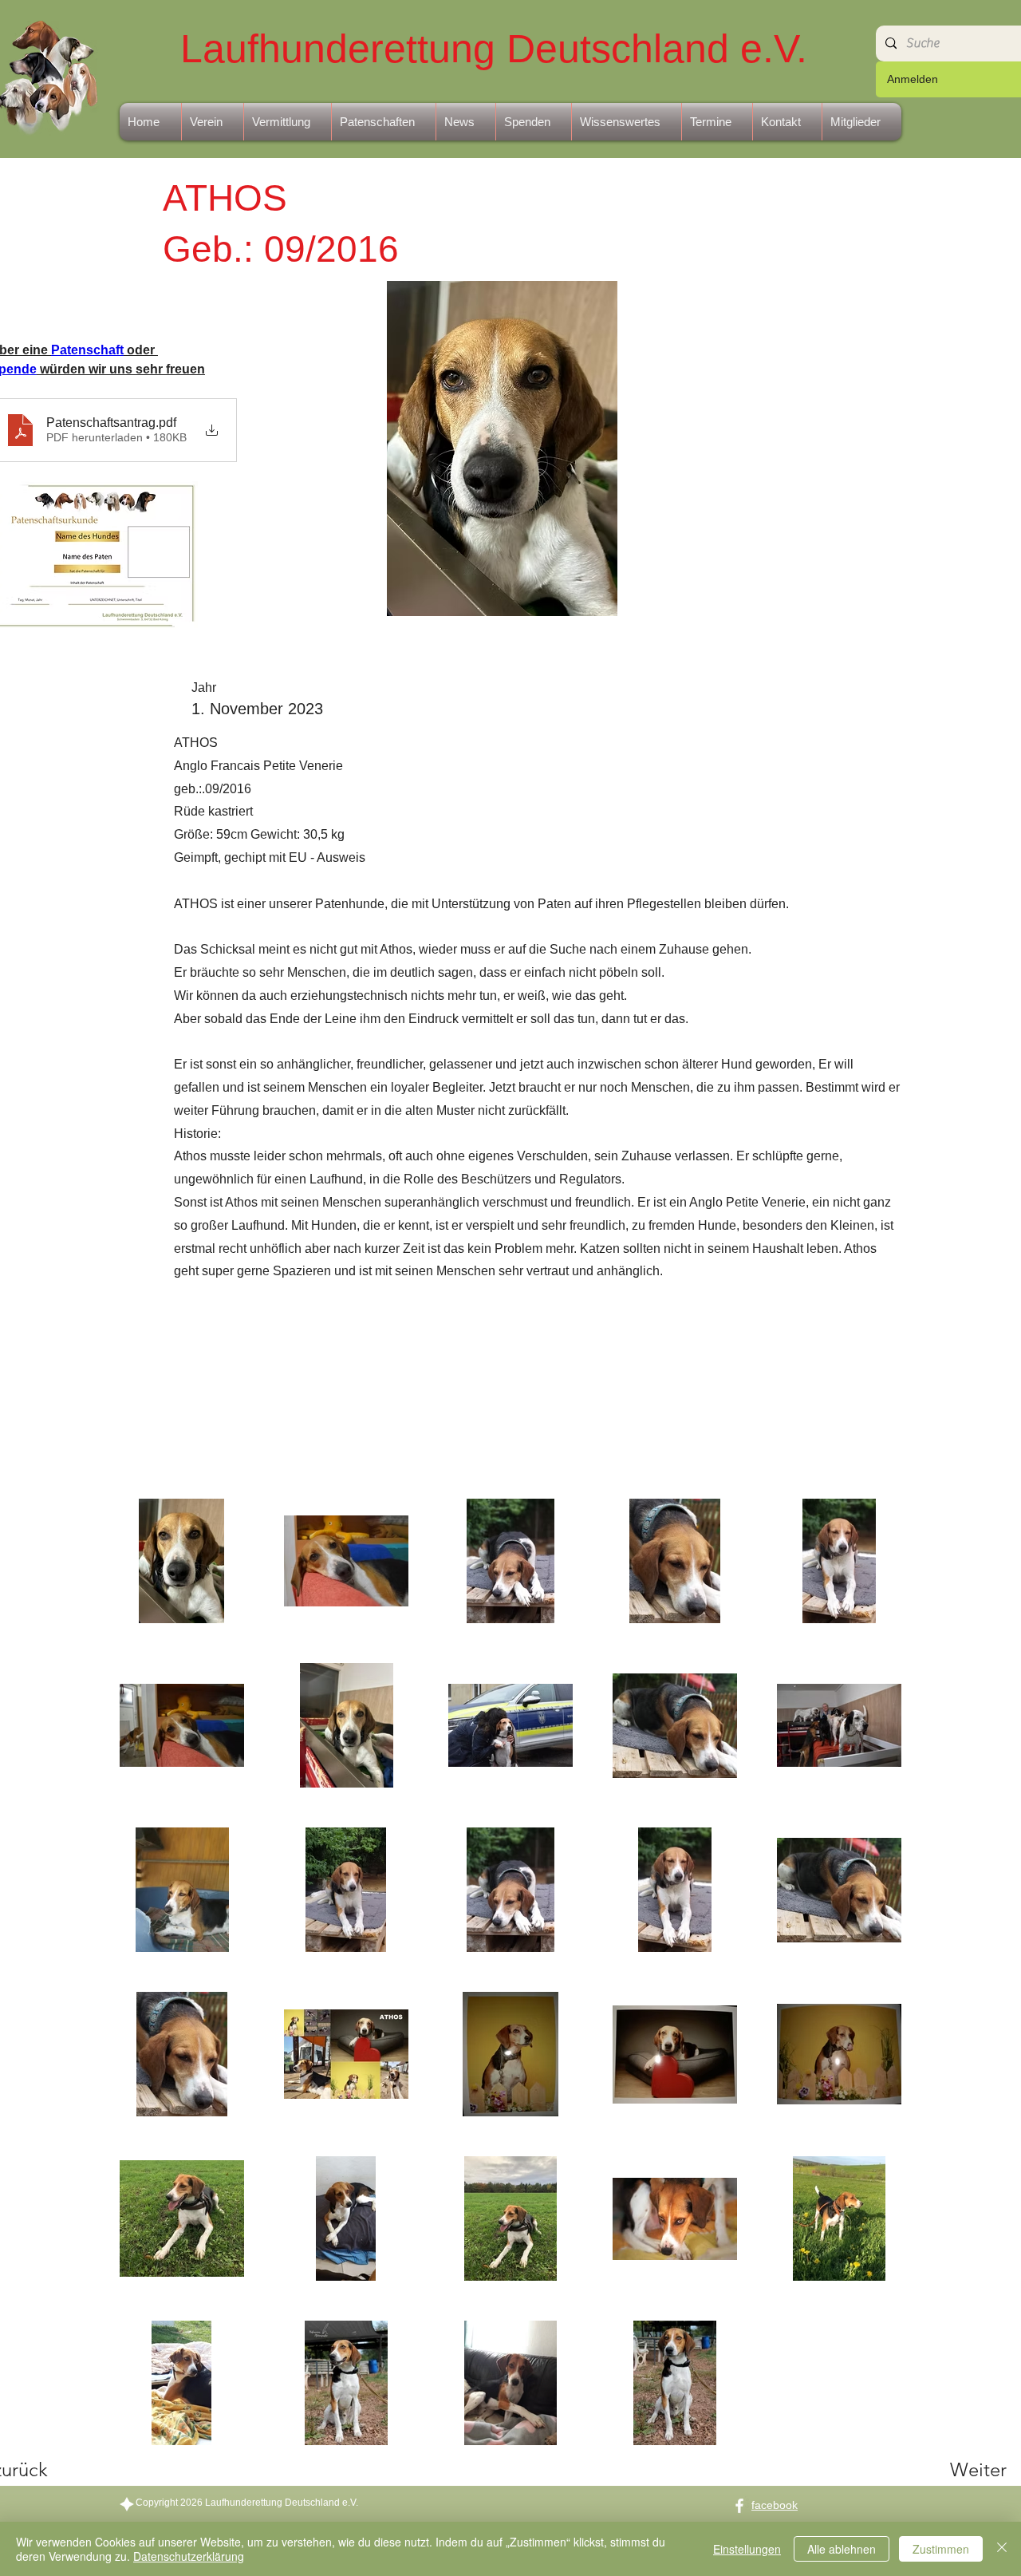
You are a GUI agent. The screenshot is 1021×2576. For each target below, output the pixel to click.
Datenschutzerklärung (189, 2556)
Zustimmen (941, 2549)
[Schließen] (1002, 2549)
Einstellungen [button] (747, 2549)
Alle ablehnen (842, 2549)
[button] (213, 122)
